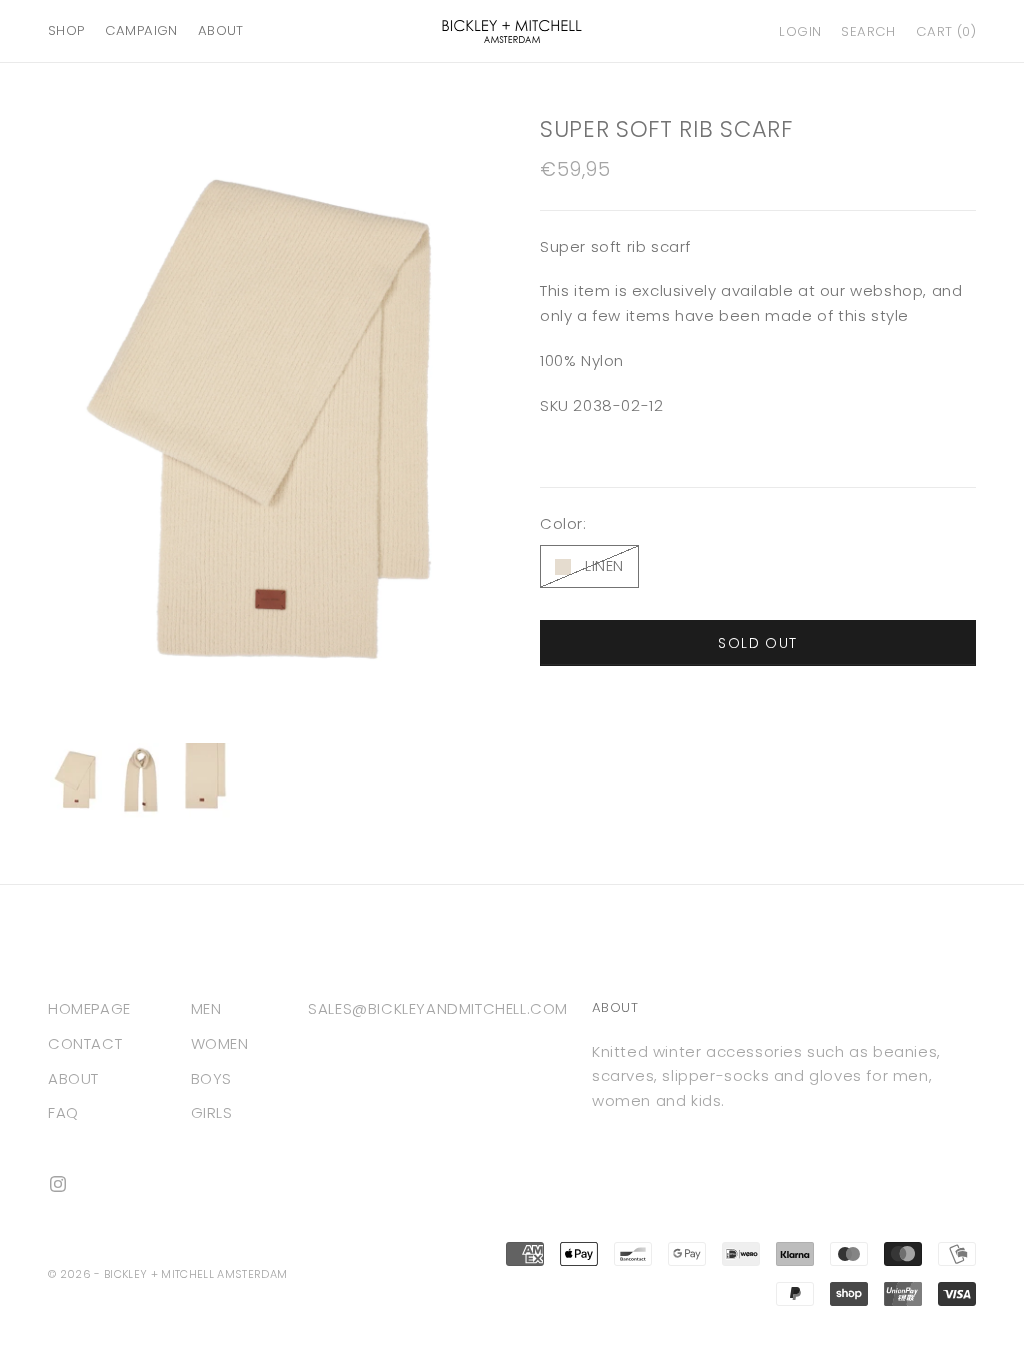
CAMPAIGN (141, 30)
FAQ (63, 1112)
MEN (206, 1008)
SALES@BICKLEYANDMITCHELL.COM (438, 1008)
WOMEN (220, 1043)
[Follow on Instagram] (58, 1184)
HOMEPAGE (89, 1008)
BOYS (211, 1078)
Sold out (757, 643)
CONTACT (85, 1043)
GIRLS (212, 1112)
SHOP (66, 30)
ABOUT (221, 30)
